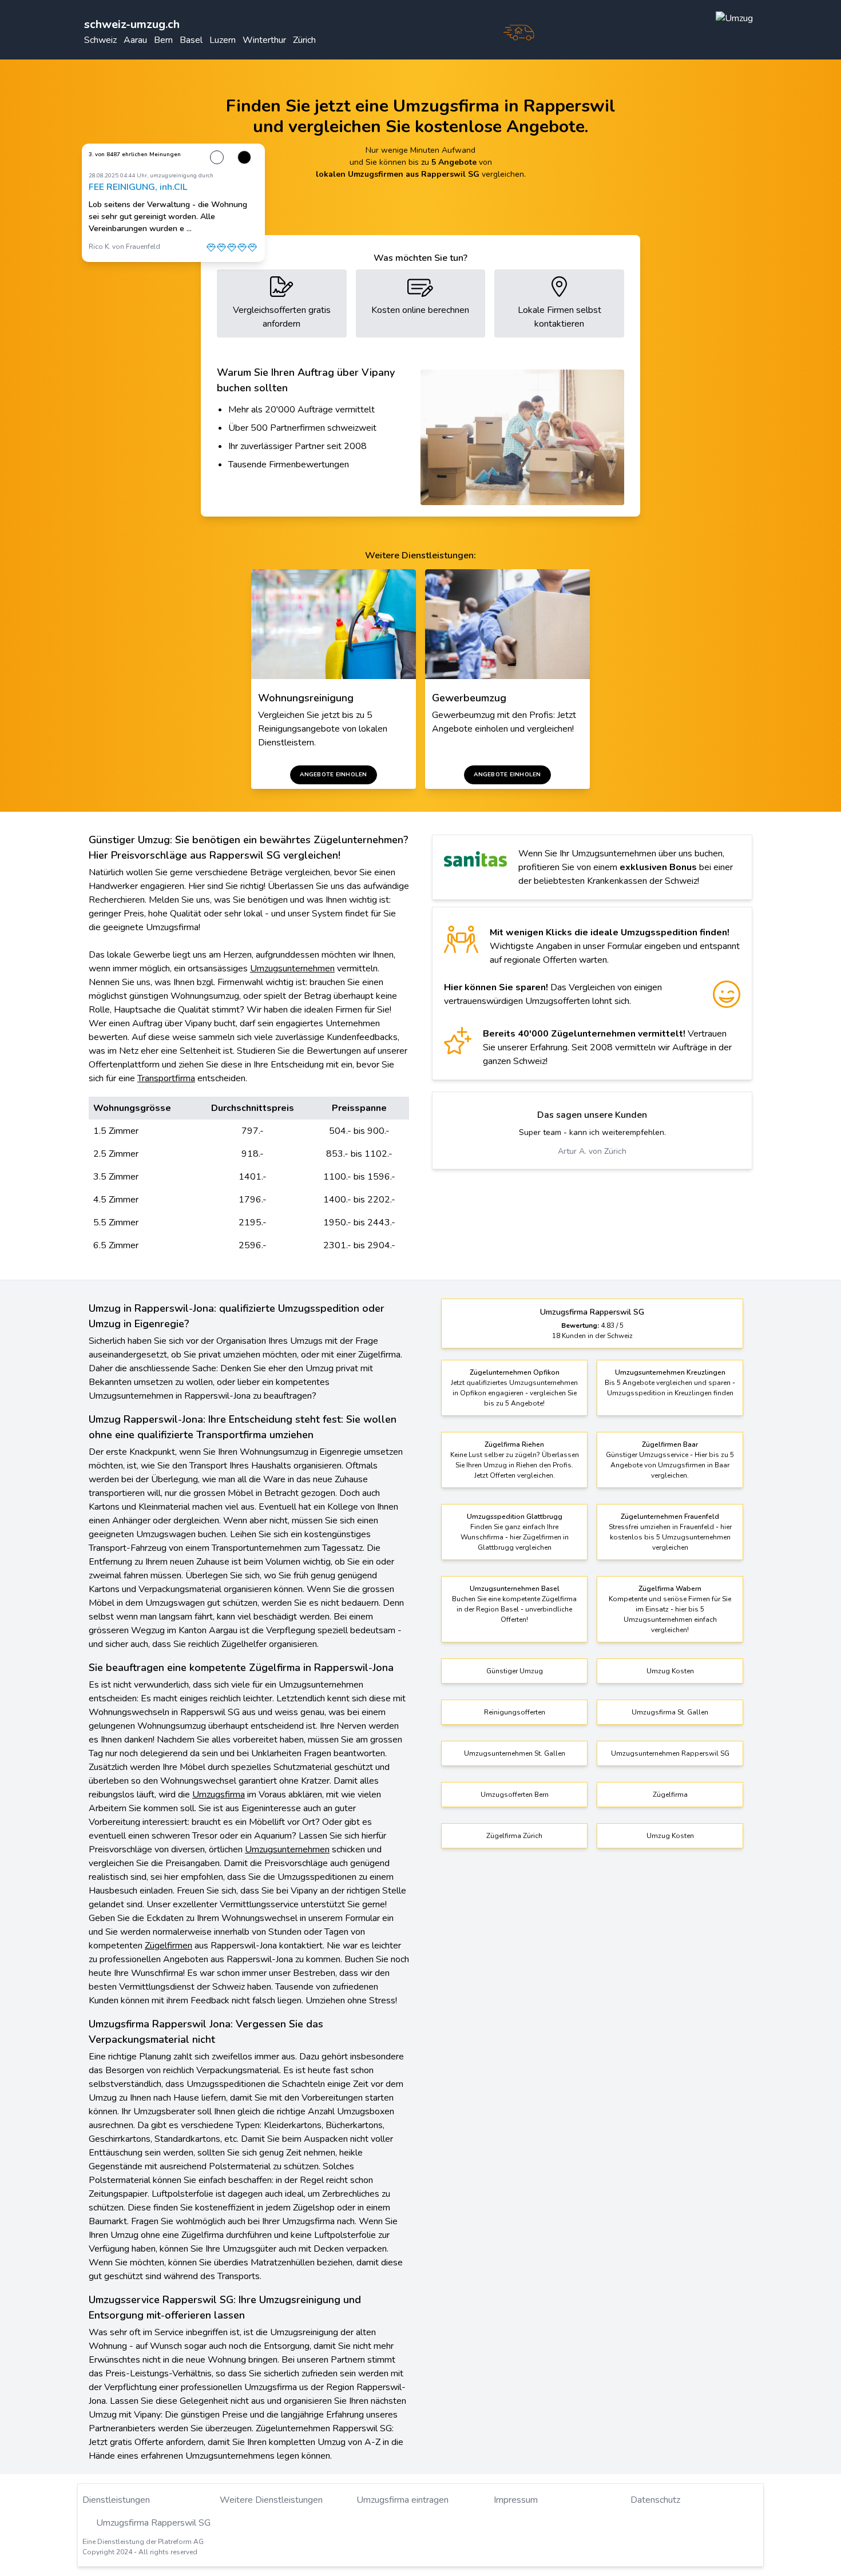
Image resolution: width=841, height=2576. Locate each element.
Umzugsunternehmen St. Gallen (515, 1753)
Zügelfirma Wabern (670, 1589)
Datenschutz (655, 2500)
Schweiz (100, 40)
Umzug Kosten (670, 1671)
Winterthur (264, 40)
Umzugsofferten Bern (515, 1795)
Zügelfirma (670, 1795)
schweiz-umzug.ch (132, 24)
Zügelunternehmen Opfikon (515, 1372)
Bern (163, 40)
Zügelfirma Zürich (514, 1836)
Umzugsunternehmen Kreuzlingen (670, 1372)
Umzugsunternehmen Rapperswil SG (670, 1753)
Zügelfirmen (168, 1946)
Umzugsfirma (219, 1795)
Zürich (304, 40)
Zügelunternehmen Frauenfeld (670, 1517)
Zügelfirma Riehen (514, 1444)
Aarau (135, 40)
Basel (191, 40)
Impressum (516, 2500)
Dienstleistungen (116, 2500)
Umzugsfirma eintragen (402, 2500)
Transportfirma (166, 1078)
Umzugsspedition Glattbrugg (515, 1517)
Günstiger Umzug (515, 1671)
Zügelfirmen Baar (670, 1444)
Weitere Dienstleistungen (271, 2500)
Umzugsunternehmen (292, 969)
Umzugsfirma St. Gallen (670, 1712)
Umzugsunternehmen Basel (515, 1589)
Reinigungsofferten (515, 1712)
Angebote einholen (333, 775)
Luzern (223, 40)
